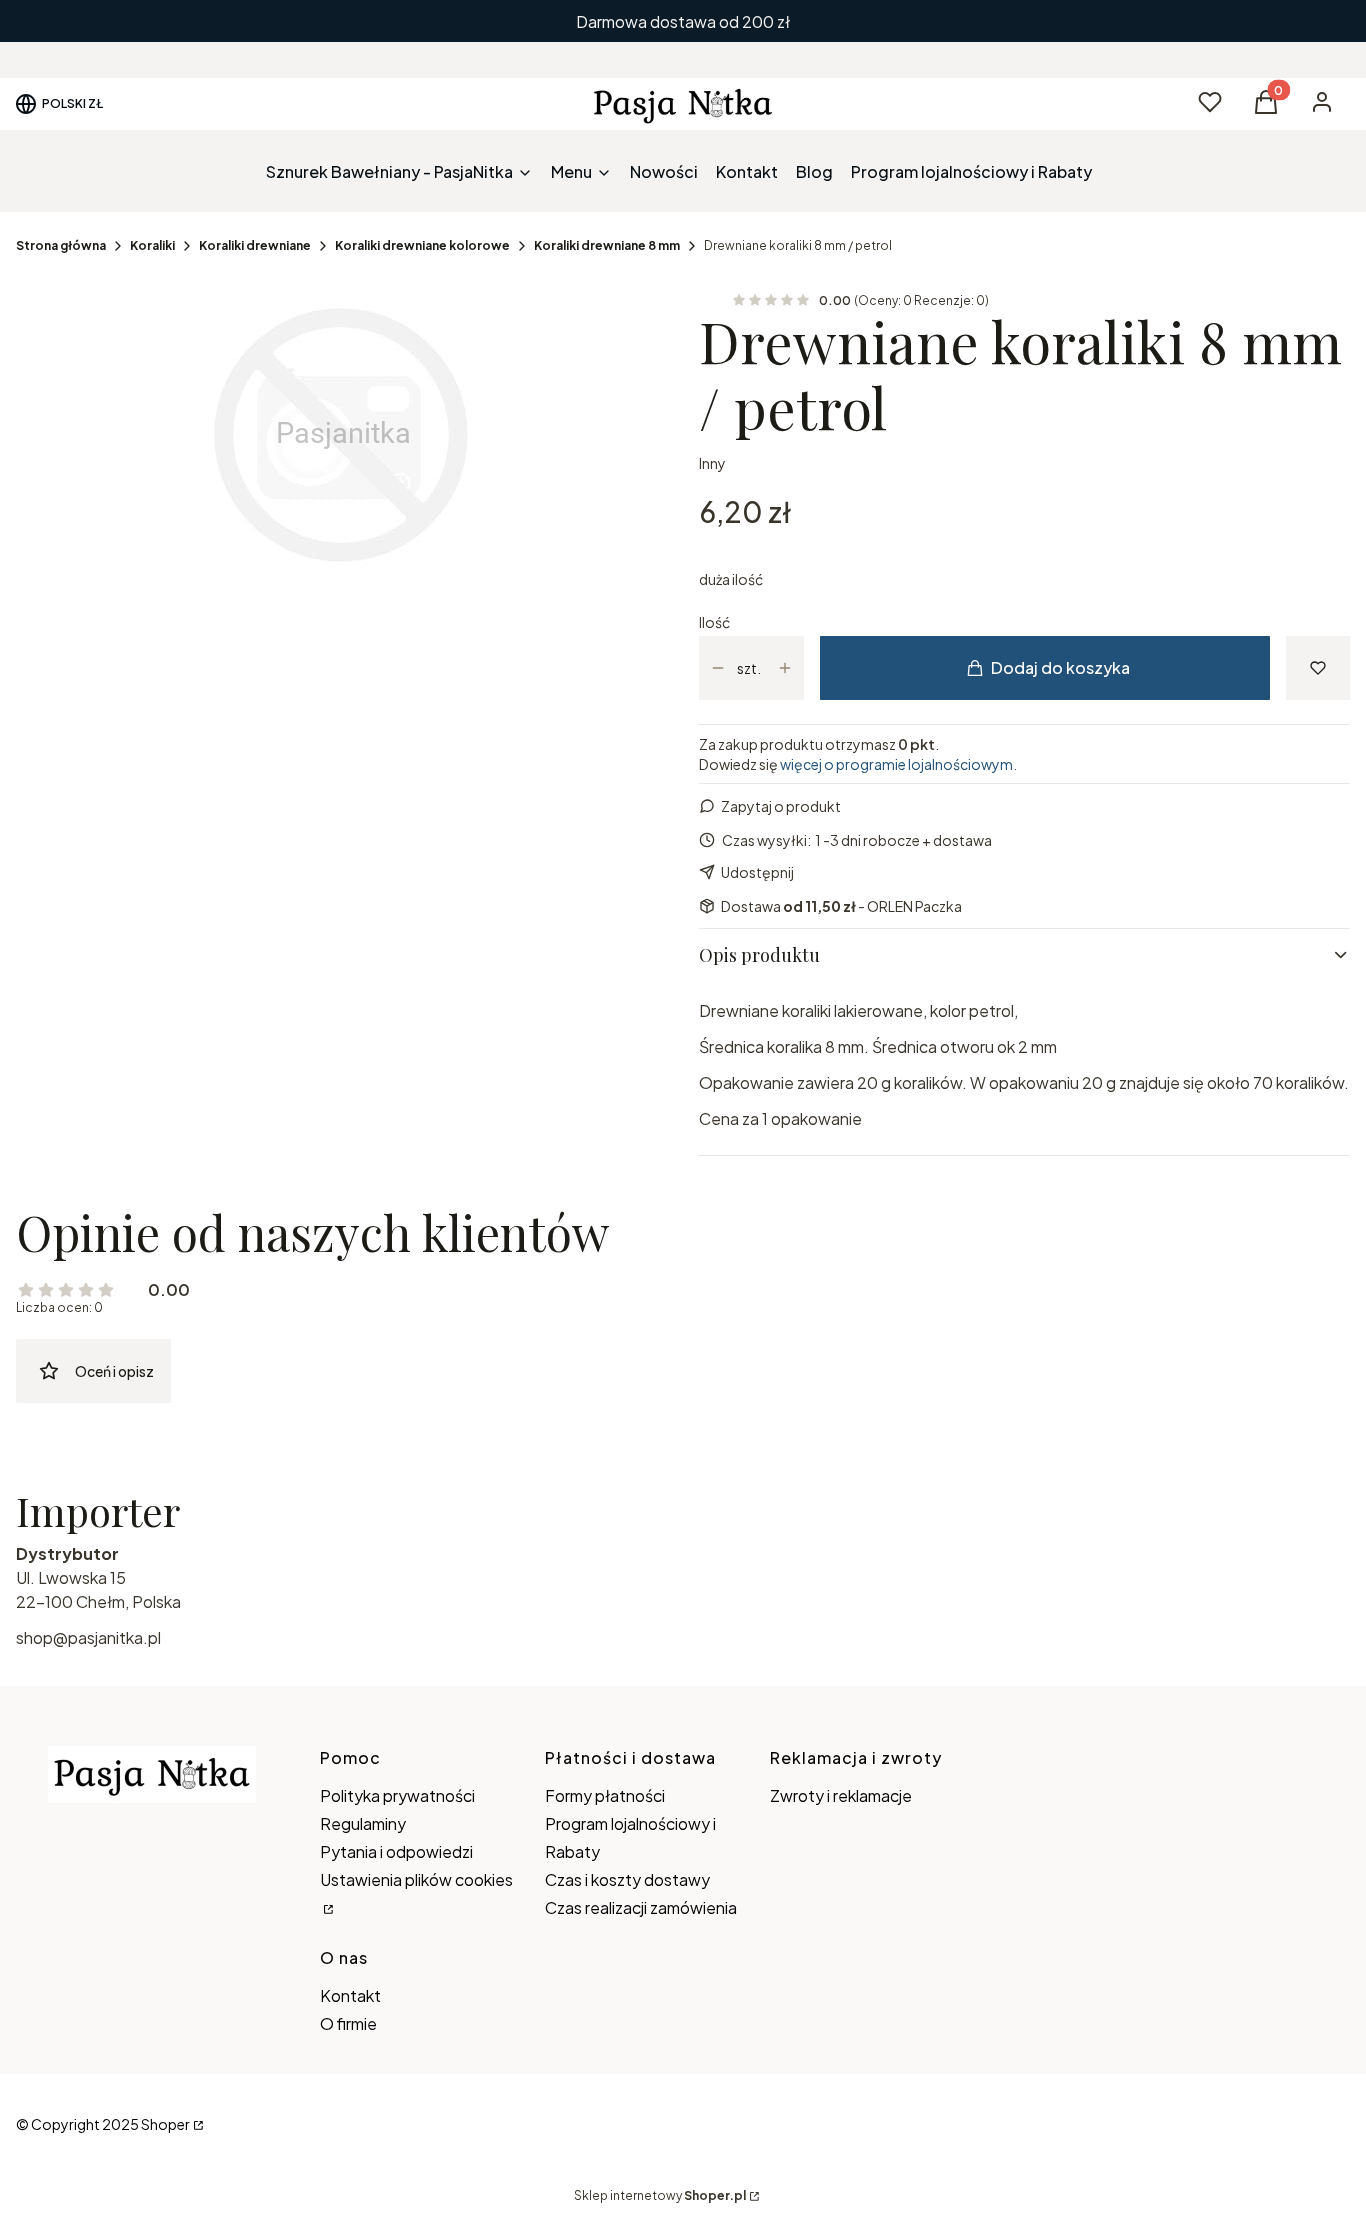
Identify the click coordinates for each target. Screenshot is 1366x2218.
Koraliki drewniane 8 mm (607, 245)
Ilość (714, 622)
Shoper (165, 2124)
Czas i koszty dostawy (627, 1879)
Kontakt (350, 1995)
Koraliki (152, 245)
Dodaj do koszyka (1060, 667)
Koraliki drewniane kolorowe (422, 245)
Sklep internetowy (660, 2195)
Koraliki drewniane (255, 245)
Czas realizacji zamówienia (641, 1907)
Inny (712, 463)
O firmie (348, 2023)
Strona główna (61, 245)
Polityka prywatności (397, 1795)
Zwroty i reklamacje (841, 1795)
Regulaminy (363, 1823)
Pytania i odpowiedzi (396, 1851)
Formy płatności (605, 1795)
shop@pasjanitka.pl (88, 1637)
